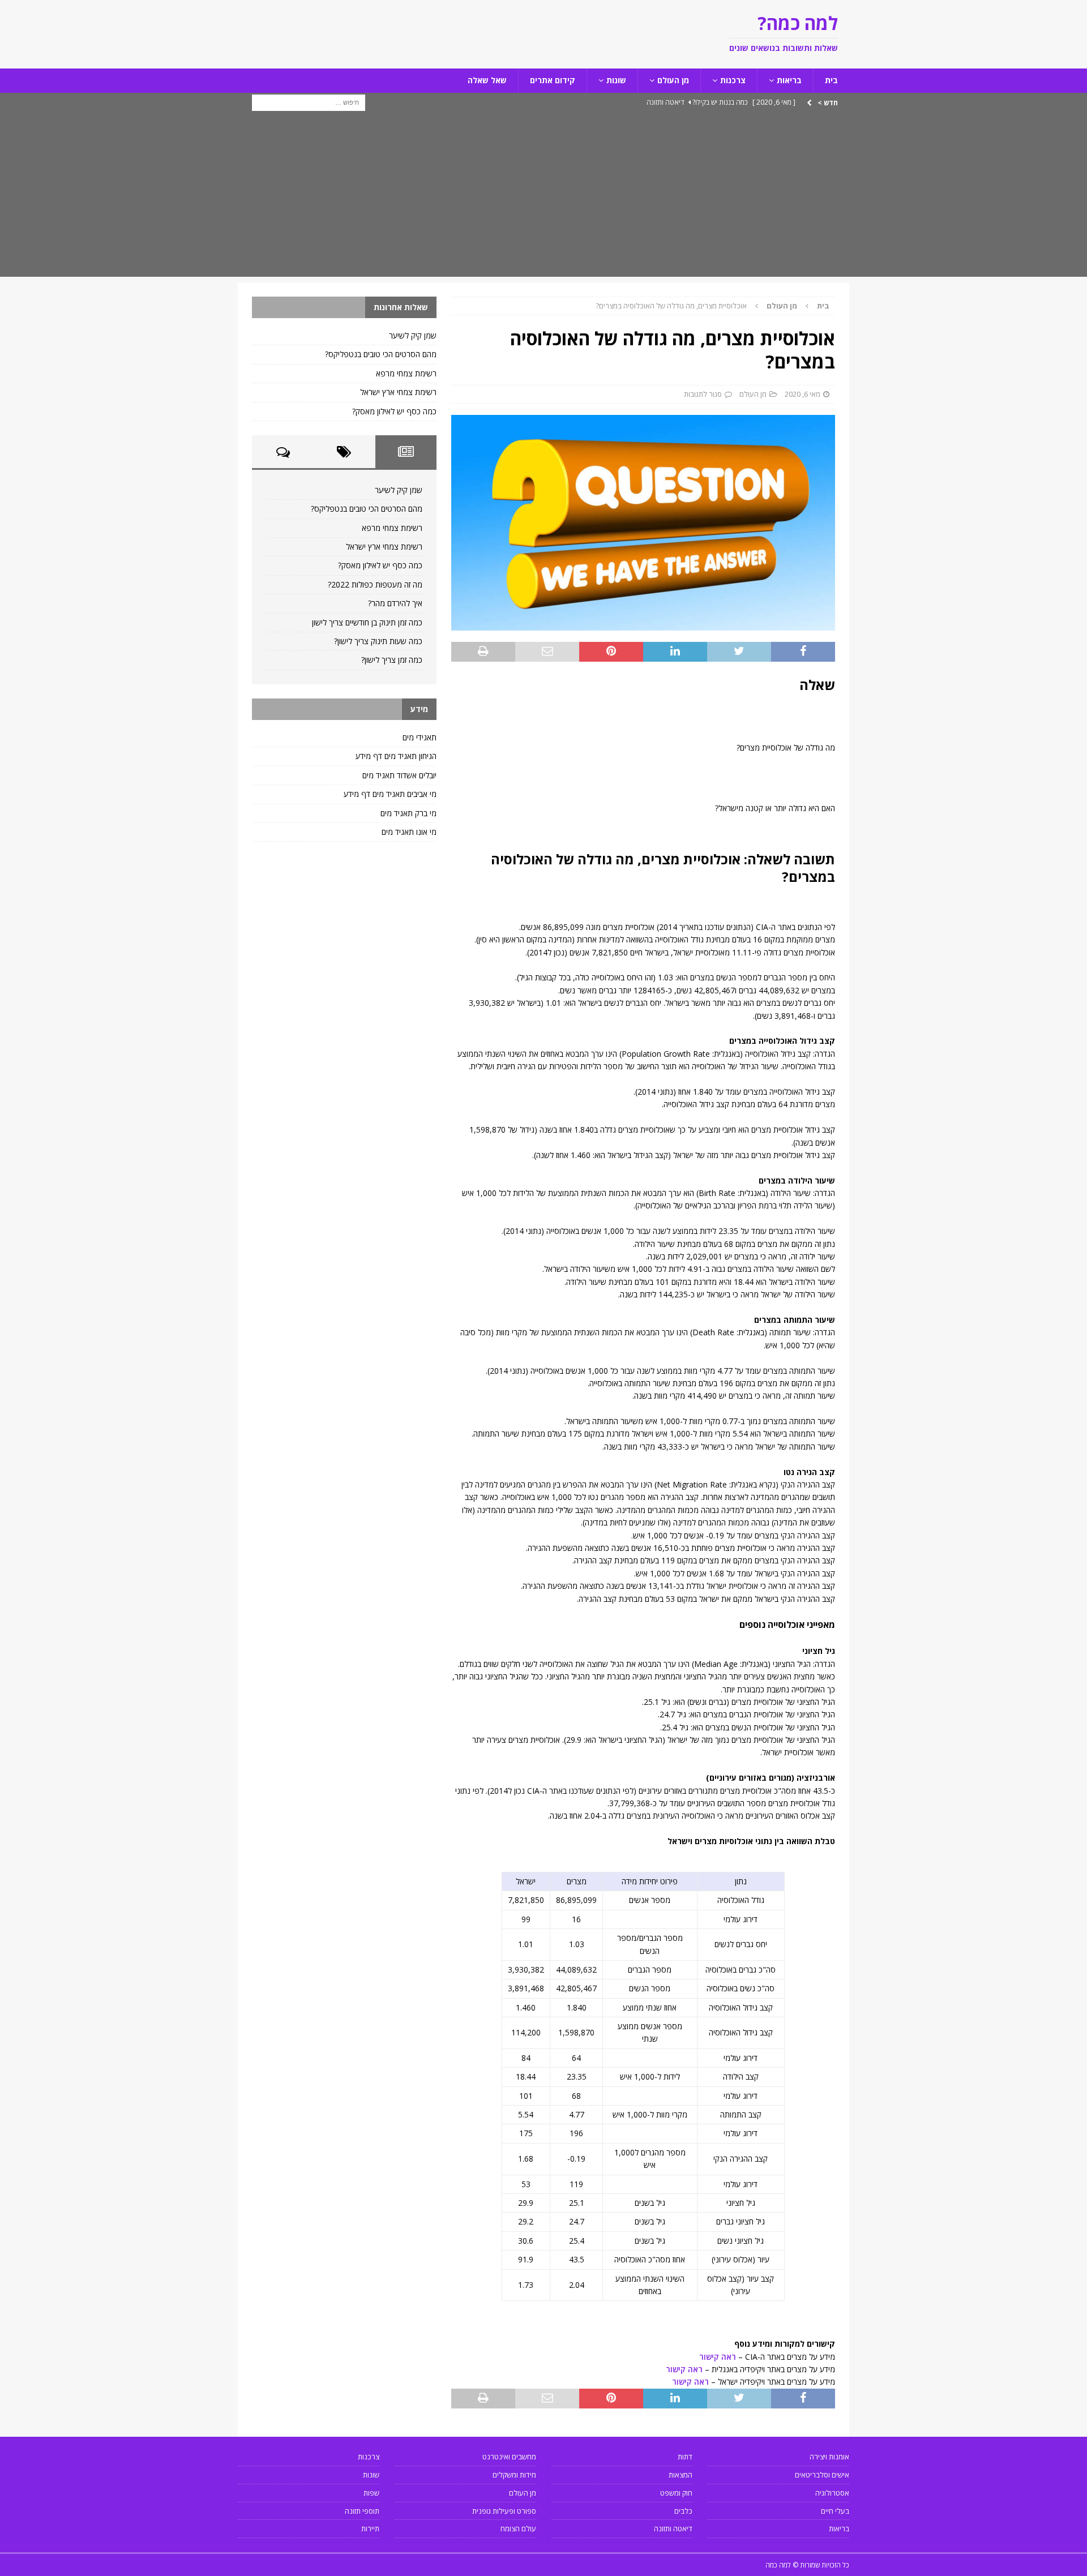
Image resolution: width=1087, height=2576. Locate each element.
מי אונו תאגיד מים (409, 832)
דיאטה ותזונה (673, 2528)
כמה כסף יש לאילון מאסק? (394, 411)
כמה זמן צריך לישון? (392, 660)
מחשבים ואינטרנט (509, 2457)
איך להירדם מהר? (395, 603)
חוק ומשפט (676, 2493)
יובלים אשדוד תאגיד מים (399, 775)
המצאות (681, 2475)
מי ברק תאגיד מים (408, 813)
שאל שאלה (487, 80)
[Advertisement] (543, 198)
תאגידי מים (420, 737)
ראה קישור (718, 2357)
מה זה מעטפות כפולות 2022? (375, 584)
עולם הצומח (518, 2528)
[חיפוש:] (309, 102)
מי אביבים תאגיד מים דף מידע (390, 794)
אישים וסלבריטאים (822, 2475)
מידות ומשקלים (514, 2475)
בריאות (789, 80)
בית (831, 80)
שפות (371, 2493)
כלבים (683, 2511)
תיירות (370, 2528)
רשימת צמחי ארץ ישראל (398, 392)
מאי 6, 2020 (803, 394)
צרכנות (733, 80)
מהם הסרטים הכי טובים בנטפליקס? (381, 354)
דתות (685, 2457)
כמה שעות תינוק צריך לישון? (378, 641)
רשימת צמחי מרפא (406, 373)
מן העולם (673, 80)
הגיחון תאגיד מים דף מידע (396, 756)
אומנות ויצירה (829, 2457)
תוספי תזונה (362, 2511)
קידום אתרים (553, 80)
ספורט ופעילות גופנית (504, 2511)
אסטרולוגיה (832, 2493)
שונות (616, 80)
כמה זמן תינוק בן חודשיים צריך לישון (367, 622)
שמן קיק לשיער (413, 335)
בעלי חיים (835, 2511)
